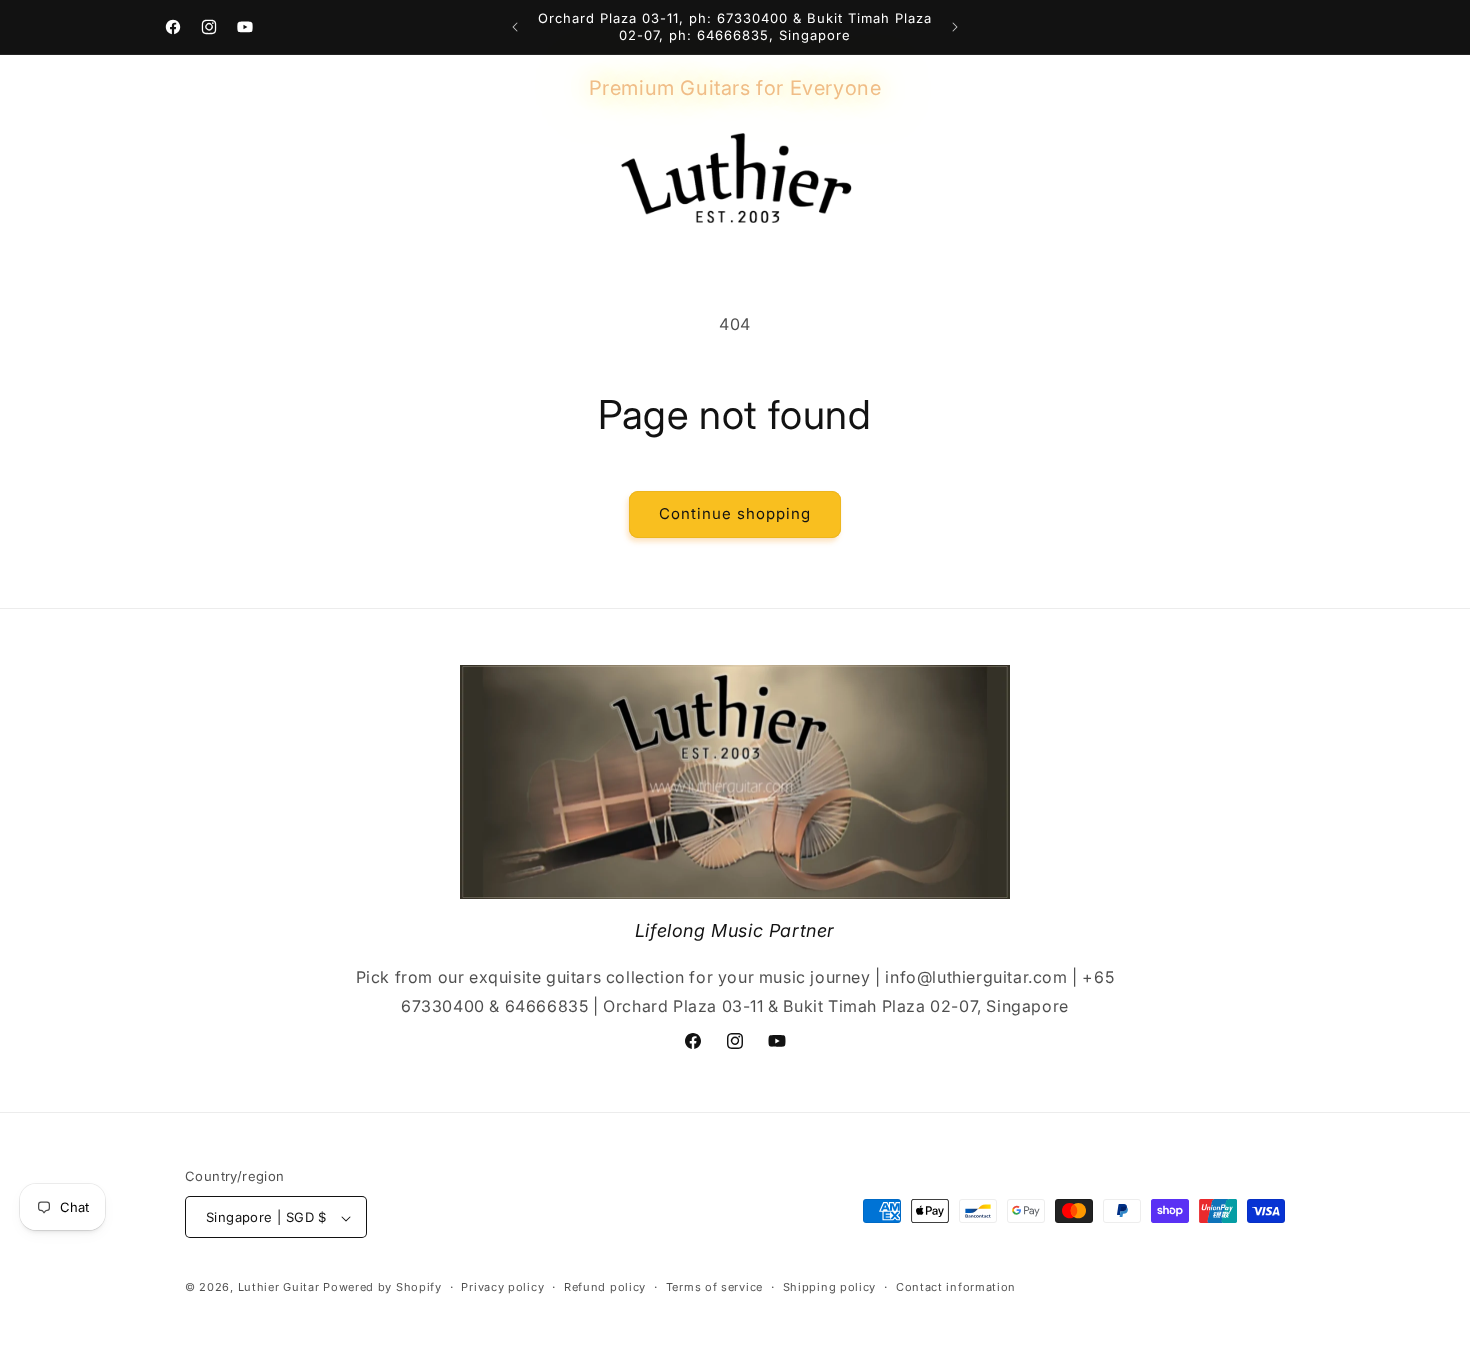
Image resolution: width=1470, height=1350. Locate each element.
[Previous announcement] (515, 27)
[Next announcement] (955, 27)
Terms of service (714, 1288)
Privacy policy (502, 1288)
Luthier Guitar (279, 1288)
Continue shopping (735, 513)
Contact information (956, 1288)
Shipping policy (830, 1288)
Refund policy (605, 1288)
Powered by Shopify (382, 1288)
